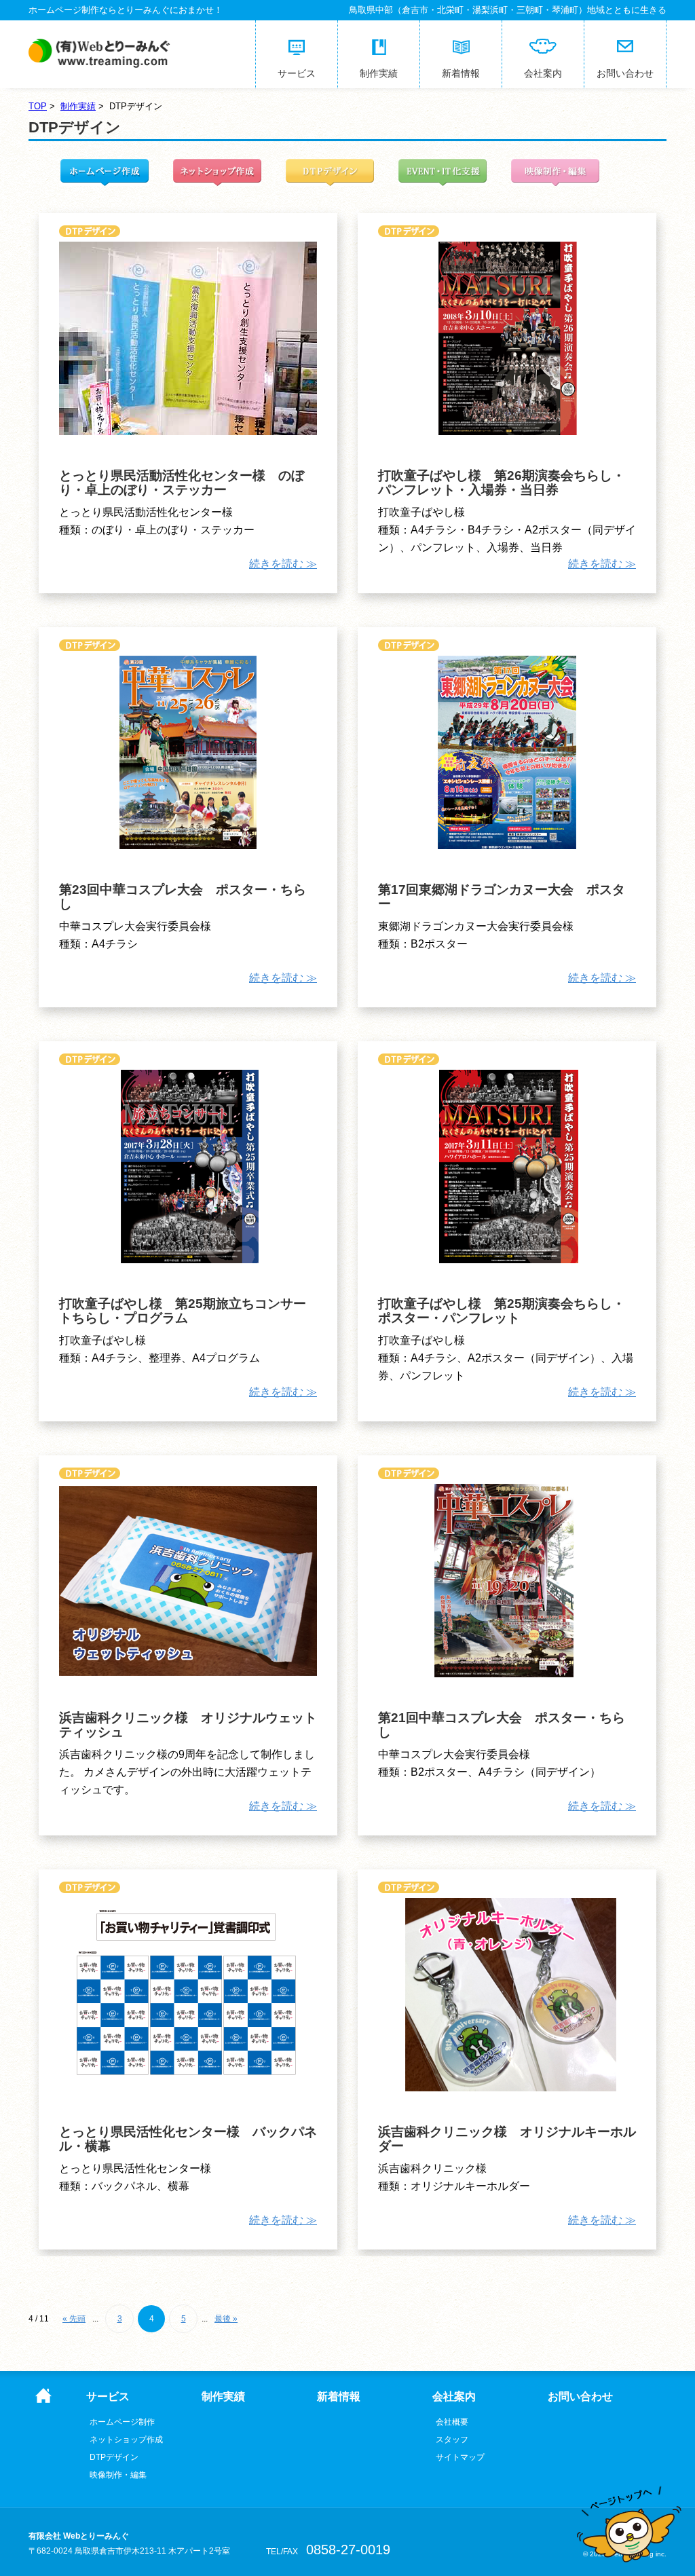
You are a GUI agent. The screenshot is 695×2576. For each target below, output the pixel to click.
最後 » (226, 2319)
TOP (38, 106)
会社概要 (452, 2422)
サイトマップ (460, 2457)
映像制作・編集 (118, 2475)
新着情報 (339, 2397)
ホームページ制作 (122, 2422)
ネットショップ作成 (126, 2440)
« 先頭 (74, 2319)
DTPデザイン (114, 2457)
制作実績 (78, 106)
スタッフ (452, 2440)
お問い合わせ (580, 2397)
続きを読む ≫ (283, 564)
